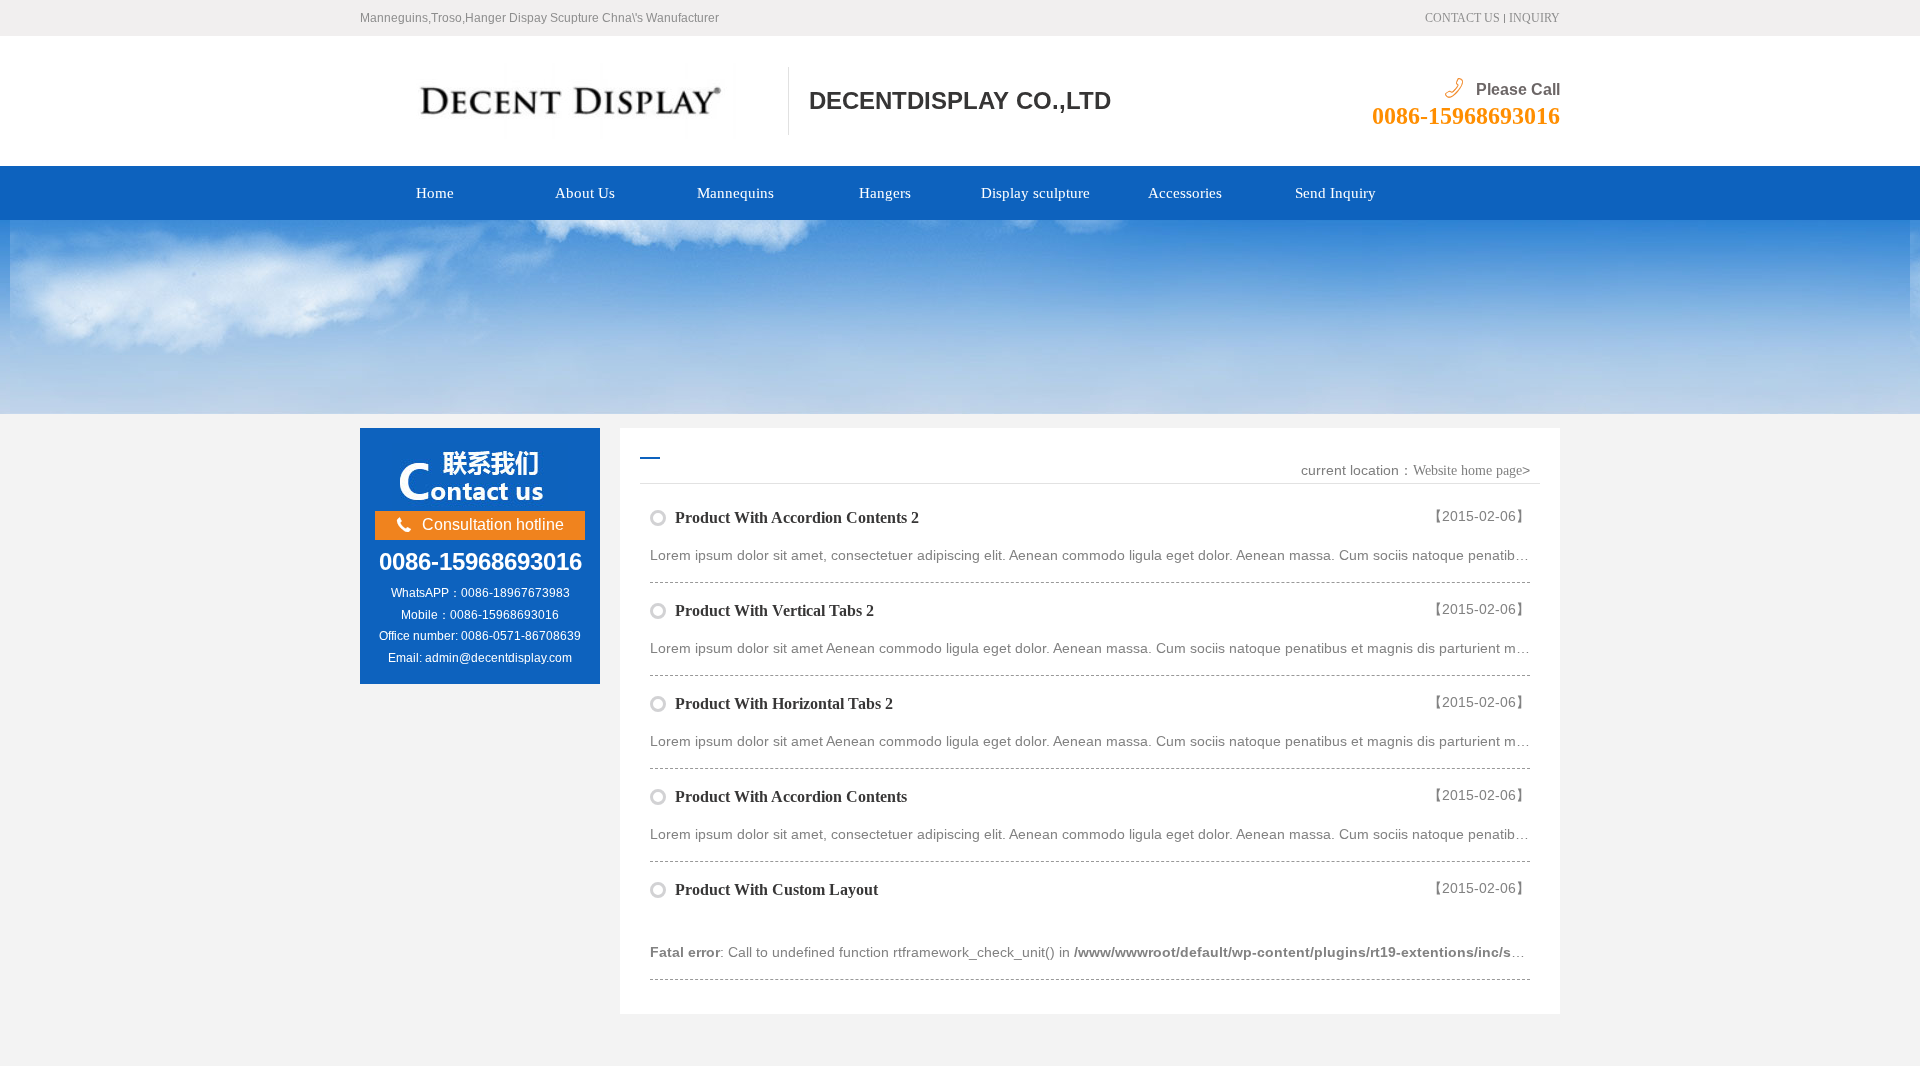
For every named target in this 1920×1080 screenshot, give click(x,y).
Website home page (1467, 470)
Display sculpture (1035, 193)
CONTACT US (1462, 18)
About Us (585, 193)
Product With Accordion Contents (791, 796)
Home (435, 193)
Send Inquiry (1335, 193)
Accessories (1185, 193)
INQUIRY (1534, 18)
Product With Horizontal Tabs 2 (784, 703)
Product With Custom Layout (776, 889)
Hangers (885, 193)
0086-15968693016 (1466, 116)
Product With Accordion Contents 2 (797, 517)
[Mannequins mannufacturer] (574, 101)
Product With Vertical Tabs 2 (774, 610)
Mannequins (735, 193)
